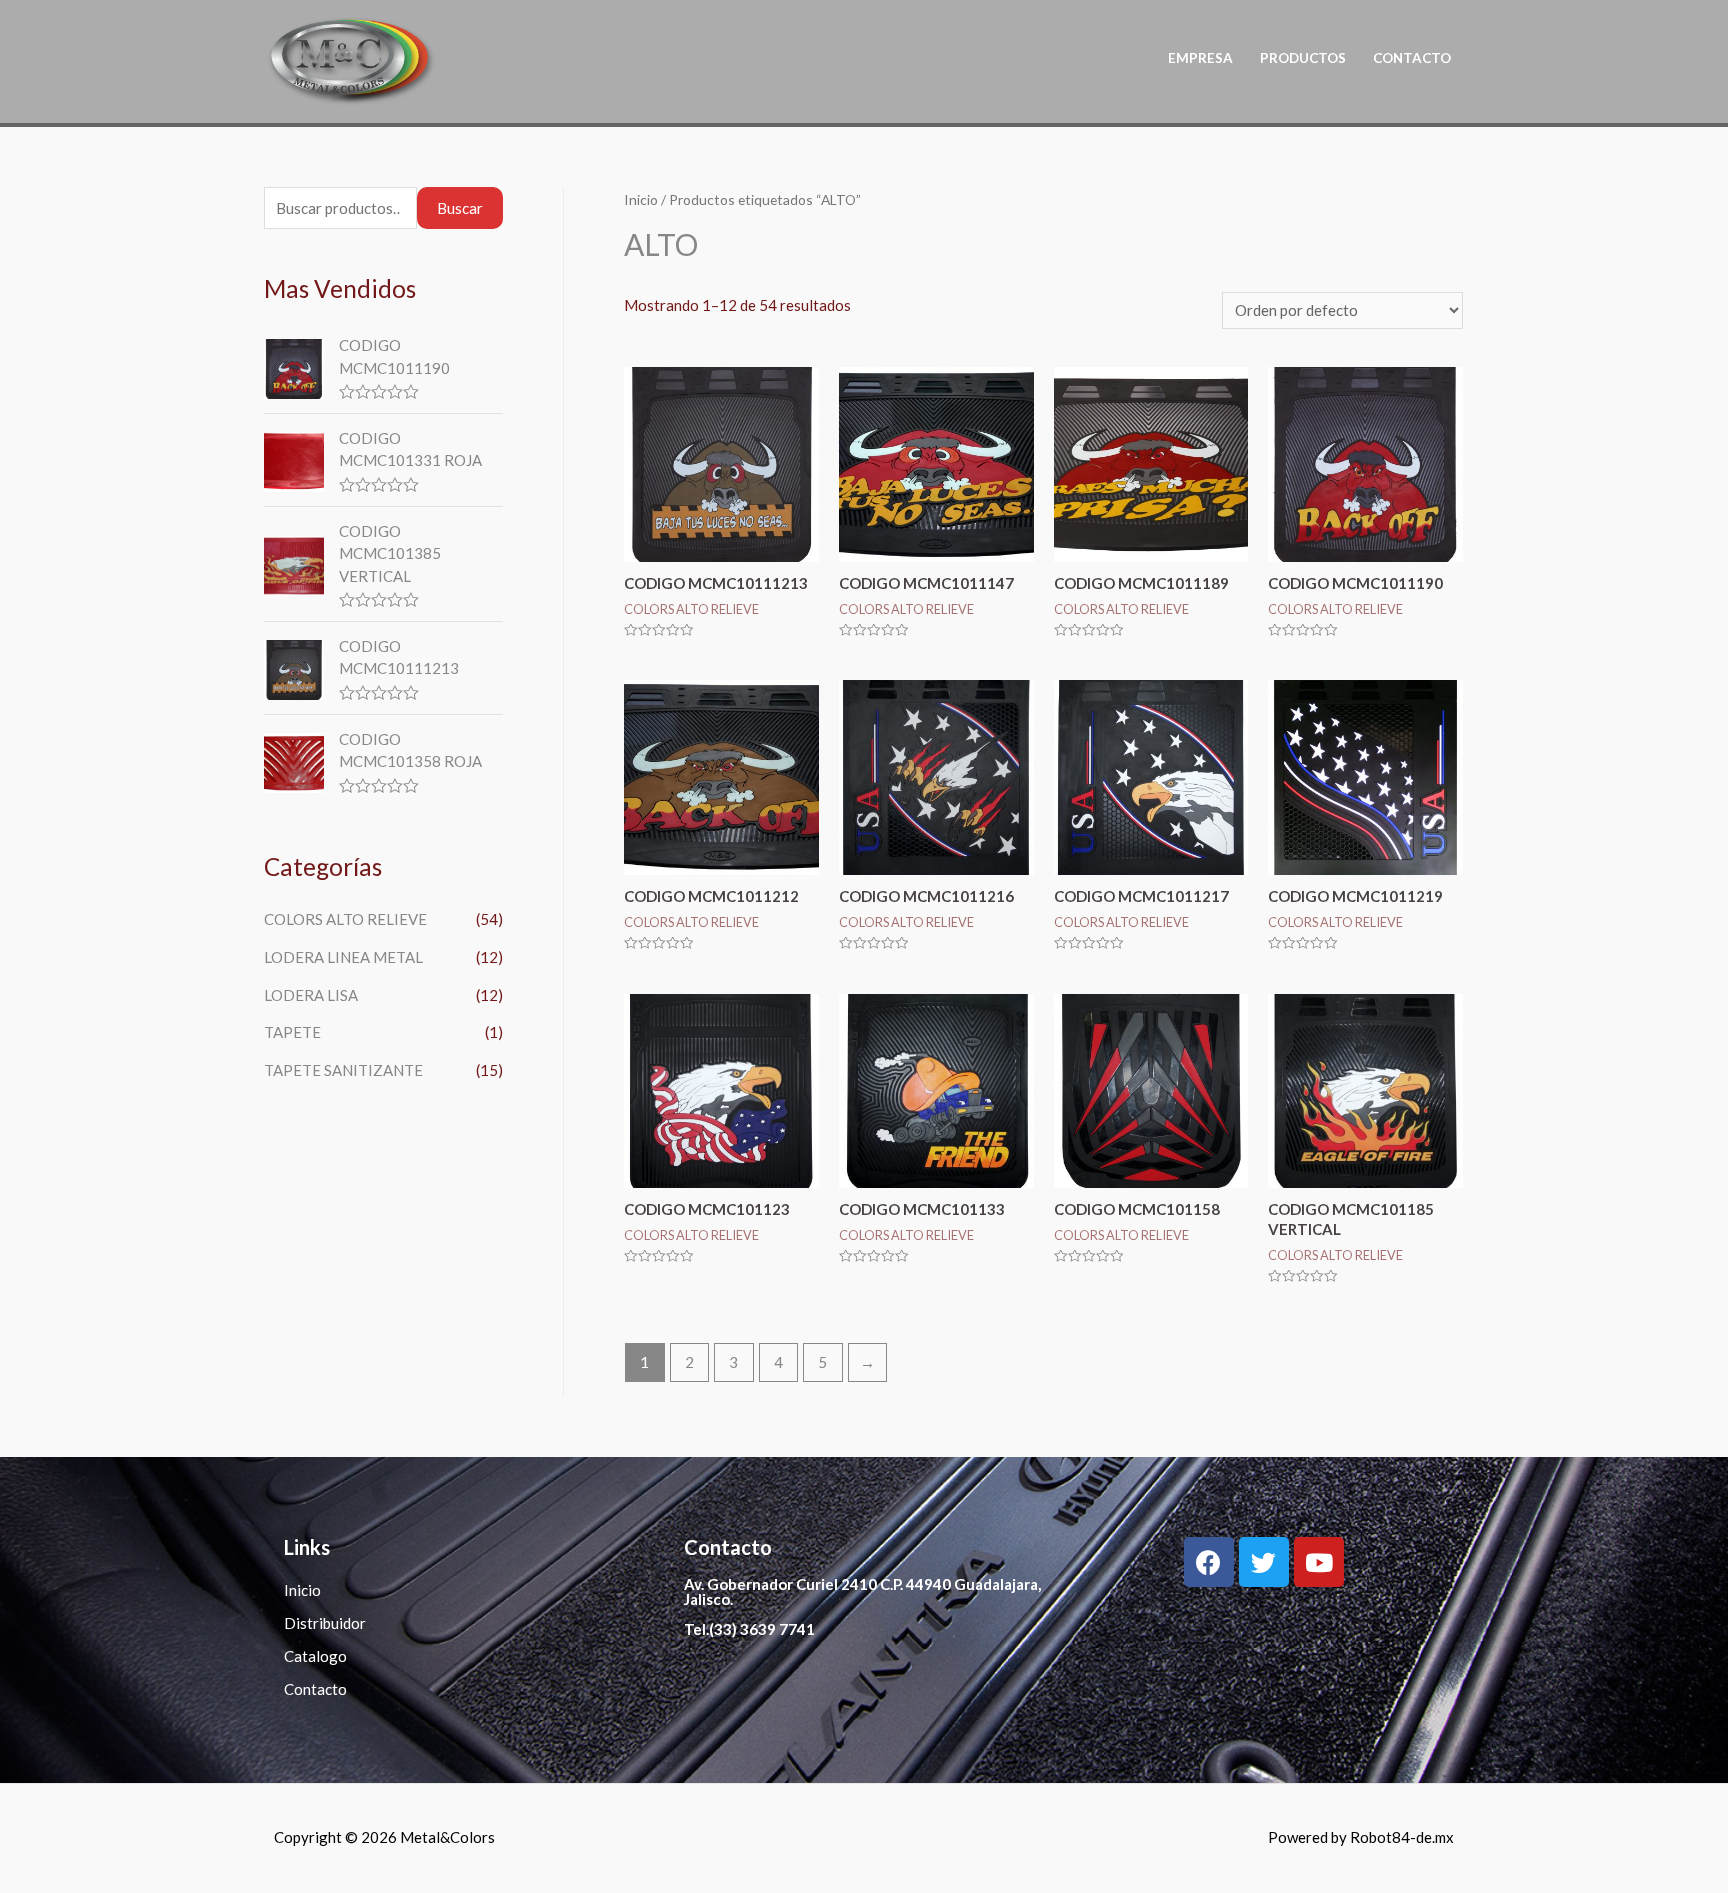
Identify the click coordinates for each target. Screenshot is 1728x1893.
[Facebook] (1209, 1562)
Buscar (460, 208)
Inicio (641, 199)
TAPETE (292, 1032)
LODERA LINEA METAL (343, 957)
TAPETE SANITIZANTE (343, 1070)
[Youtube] (1319, 1562)
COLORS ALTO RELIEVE (345, 919)
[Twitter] (1264, 1562)
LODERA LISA (311, 995)
